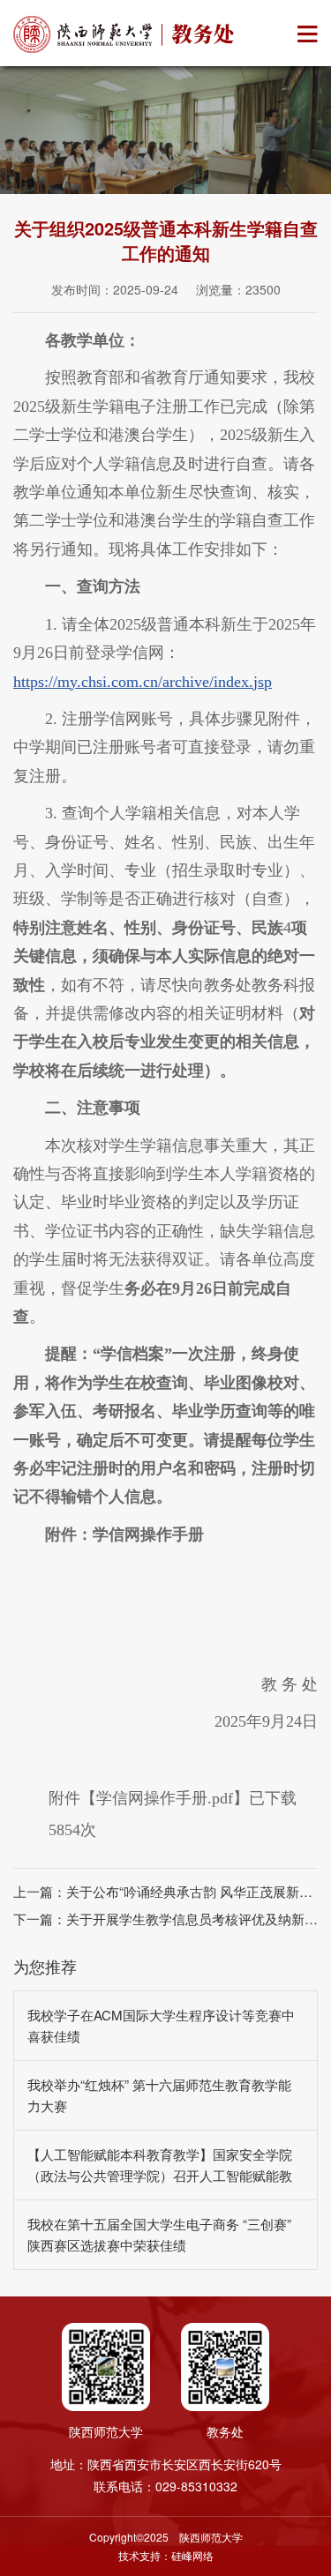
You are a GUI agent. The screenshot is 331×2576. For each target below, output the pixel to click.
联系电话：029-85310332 (165, 2486)
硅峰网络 (192, 2555)
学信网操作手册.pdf (165, 1798)
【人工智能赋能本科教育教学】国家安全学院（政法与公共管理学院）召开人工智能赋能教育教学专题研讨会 (160, 2175)
